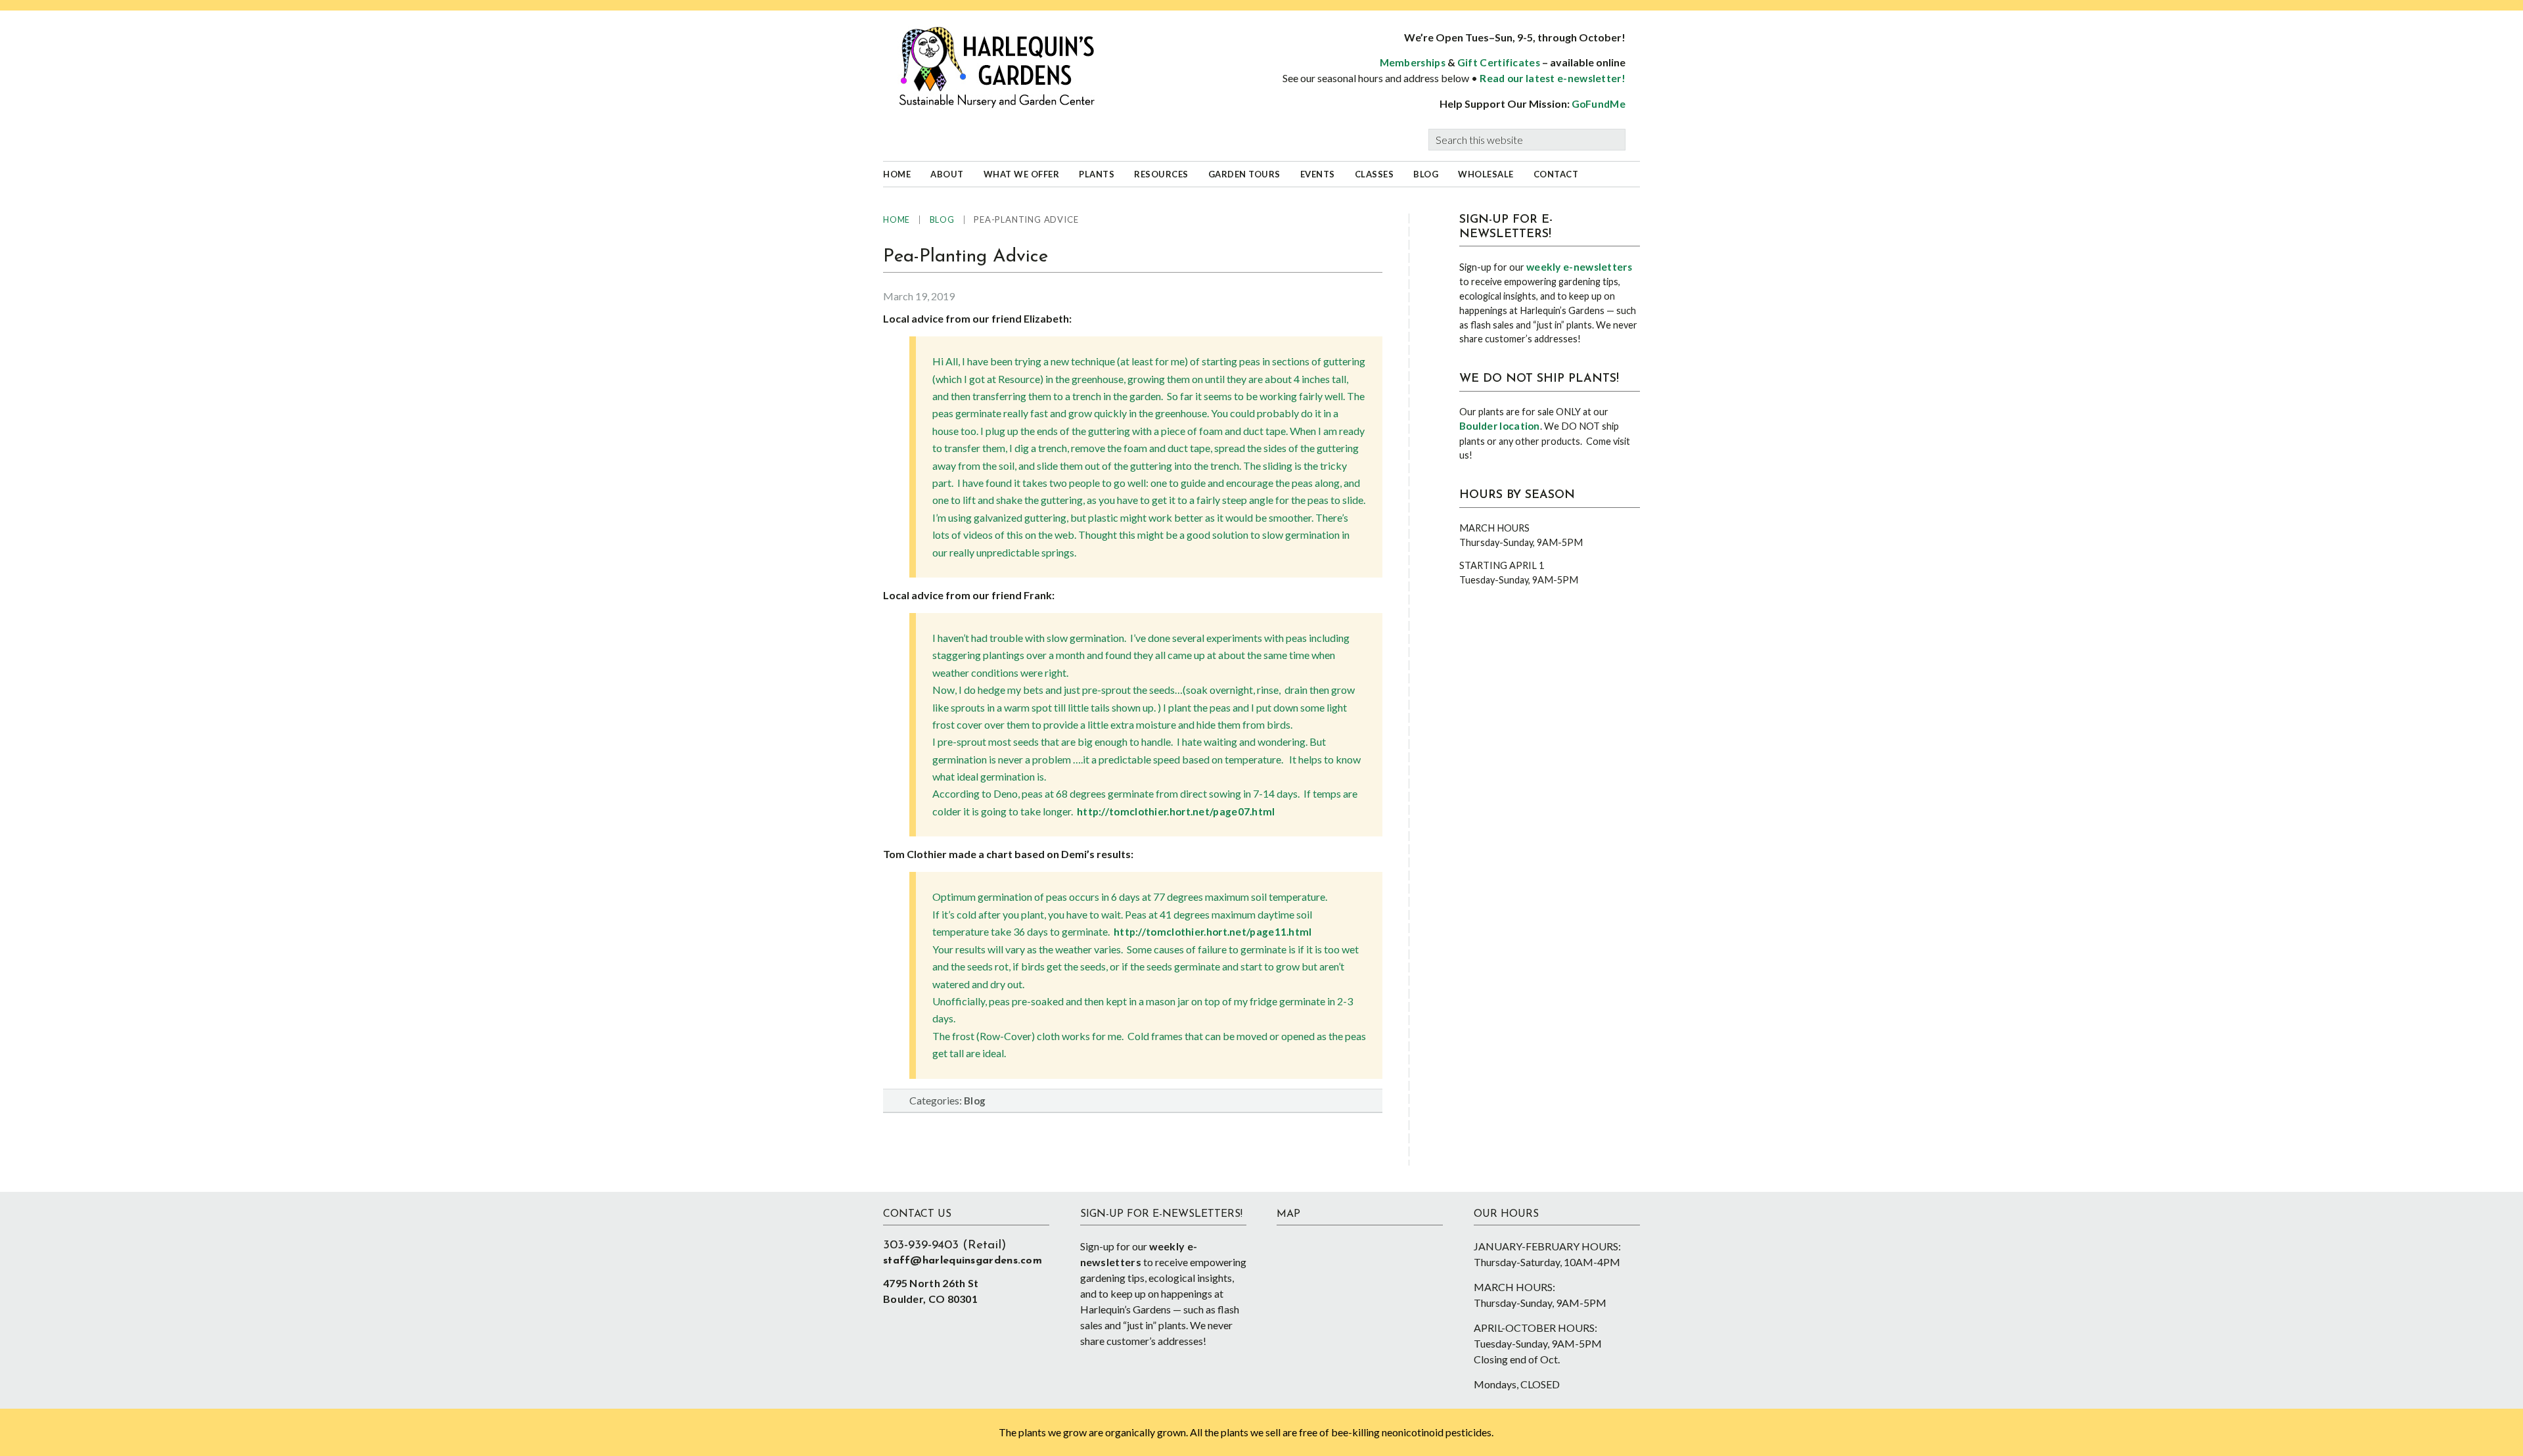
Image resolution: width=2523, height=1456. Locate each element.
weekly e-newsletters (1579, 267)
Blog (975, 1101)
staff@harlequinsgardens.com (963, 1261)
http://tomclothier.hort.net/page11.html (1213, 932)
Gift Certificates (1499, 62)
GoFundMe (1599, 104)
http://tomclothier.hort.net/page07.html (1176, 811)
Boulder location (1500, 426)
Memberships (1413, 62)
